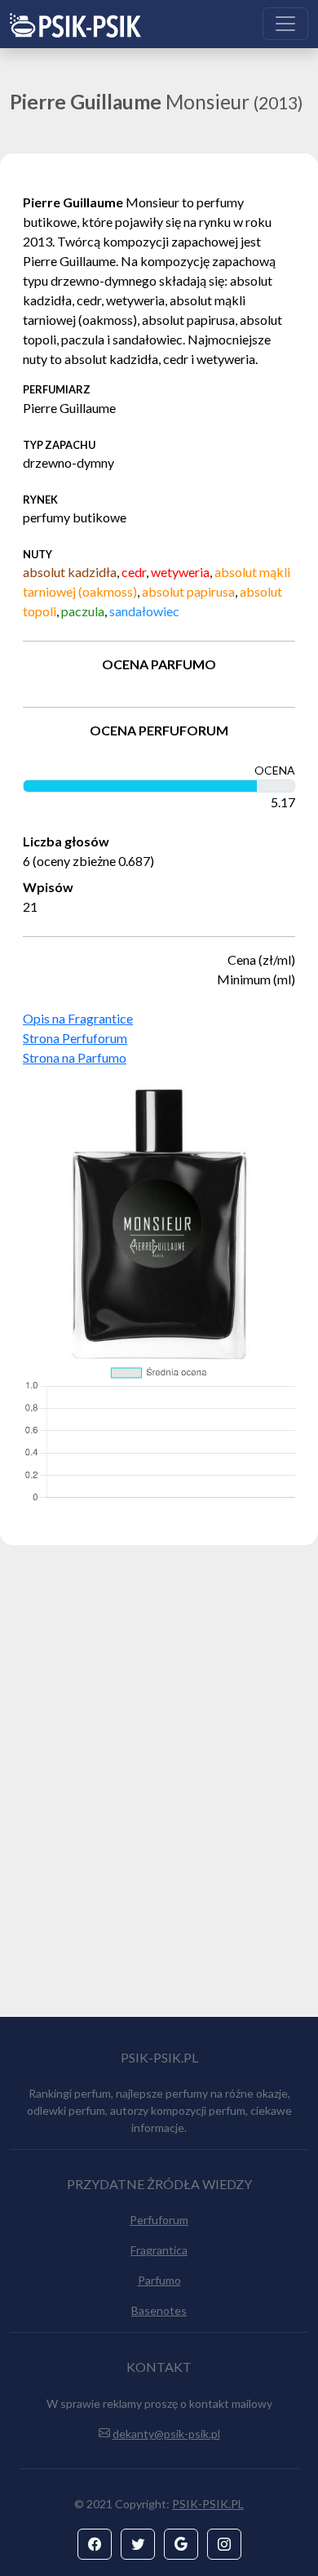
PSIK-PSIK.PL (208, 2504)
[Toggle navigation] (285, 24)
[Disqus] (159, 1788)
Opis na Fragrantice (78, 1018)
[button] (95, 2544)
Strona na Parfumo (75, 1057)
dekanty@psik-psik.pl (166, 2434)
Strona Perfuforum (75, 1038)
